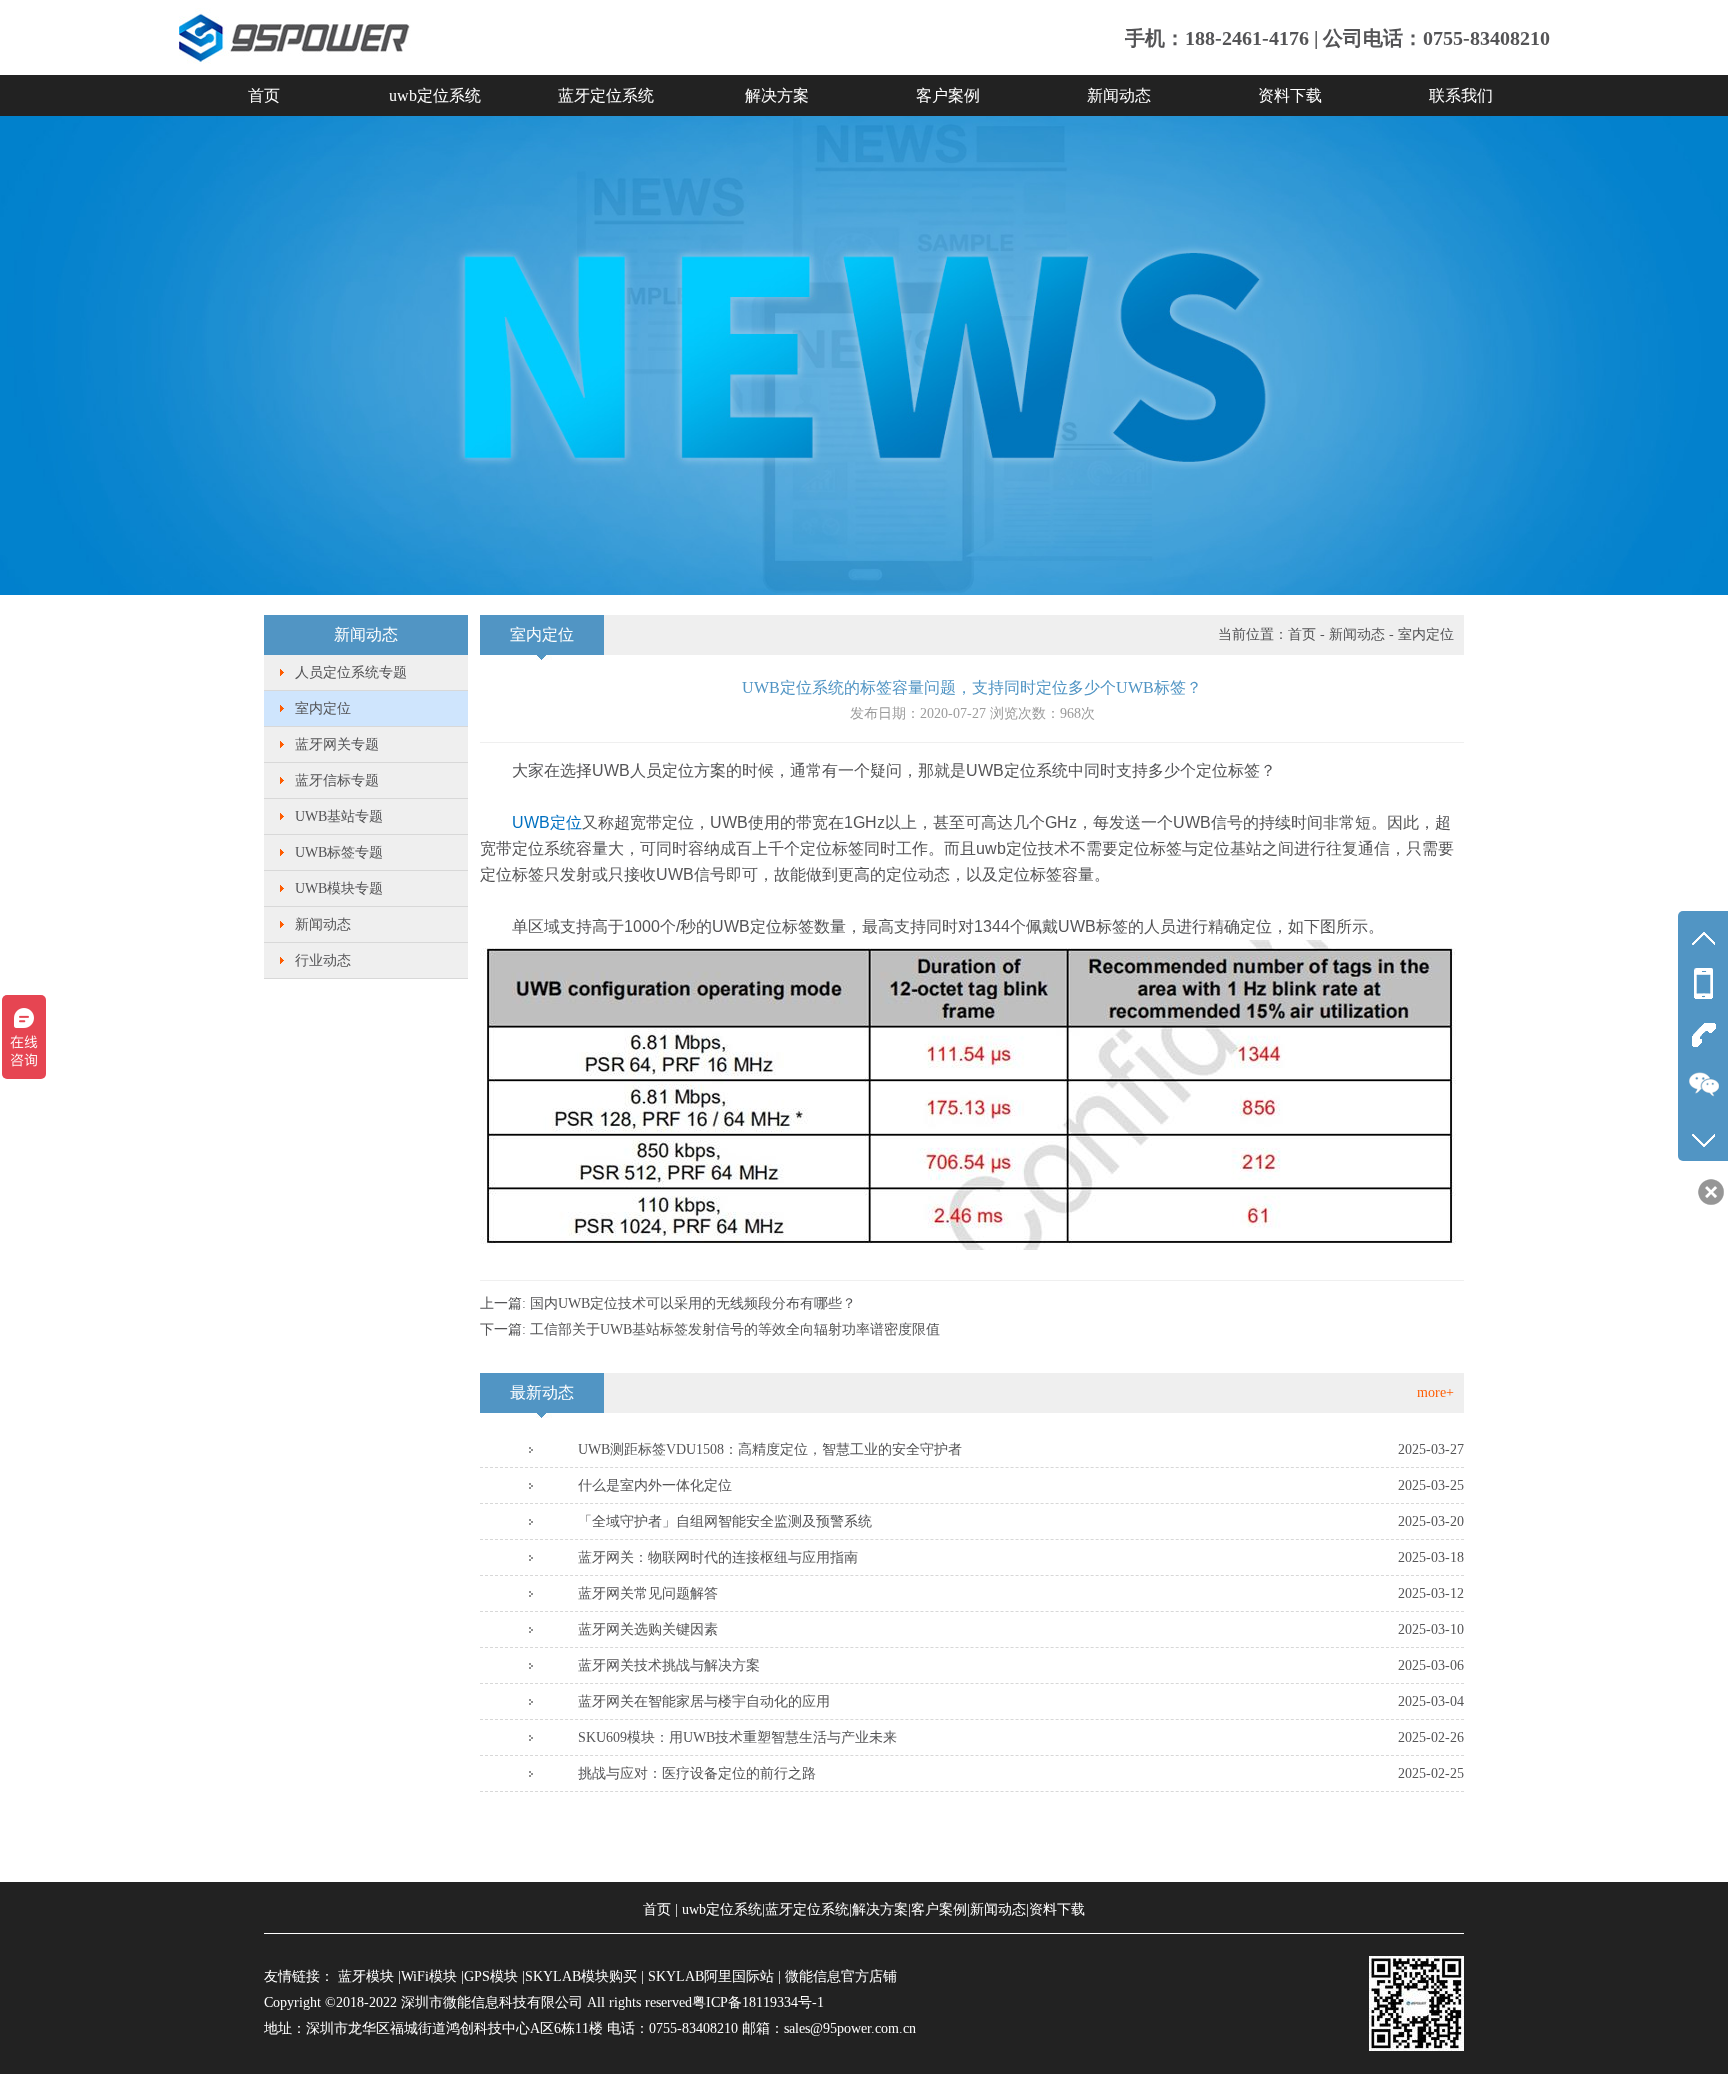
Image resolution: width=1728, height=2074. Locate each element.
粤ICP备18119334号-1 (758, 2002)
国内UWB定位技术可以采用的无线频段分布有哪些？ (693, 1303)
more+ (1435, 1392)
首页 (264, 95)
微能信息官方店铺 (841, 1976)
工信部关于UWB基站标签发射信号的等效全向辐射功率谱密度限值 (735, 1329)
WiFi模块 (429, 1976)
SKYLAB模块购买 (581, 1976)
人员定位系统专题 (351, 672)
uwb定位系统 (435, 95)
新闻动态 (1119, 95)
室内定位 (323, 708)
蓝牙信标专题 (337, 780)
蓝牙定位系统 (606, 95)
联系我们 (1461, 95)
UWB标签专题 (339, 852)
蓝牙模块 (366, 1976)
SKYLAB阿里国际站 (711, 1976)
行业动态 (323, 960)
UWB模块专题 (339, 888)
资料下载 (1290, 95)
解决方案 (777, 95)
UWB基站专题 (339, 816)
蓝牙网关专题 (337, 744)
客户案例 (948, 95)
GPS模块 (491, 1976)
